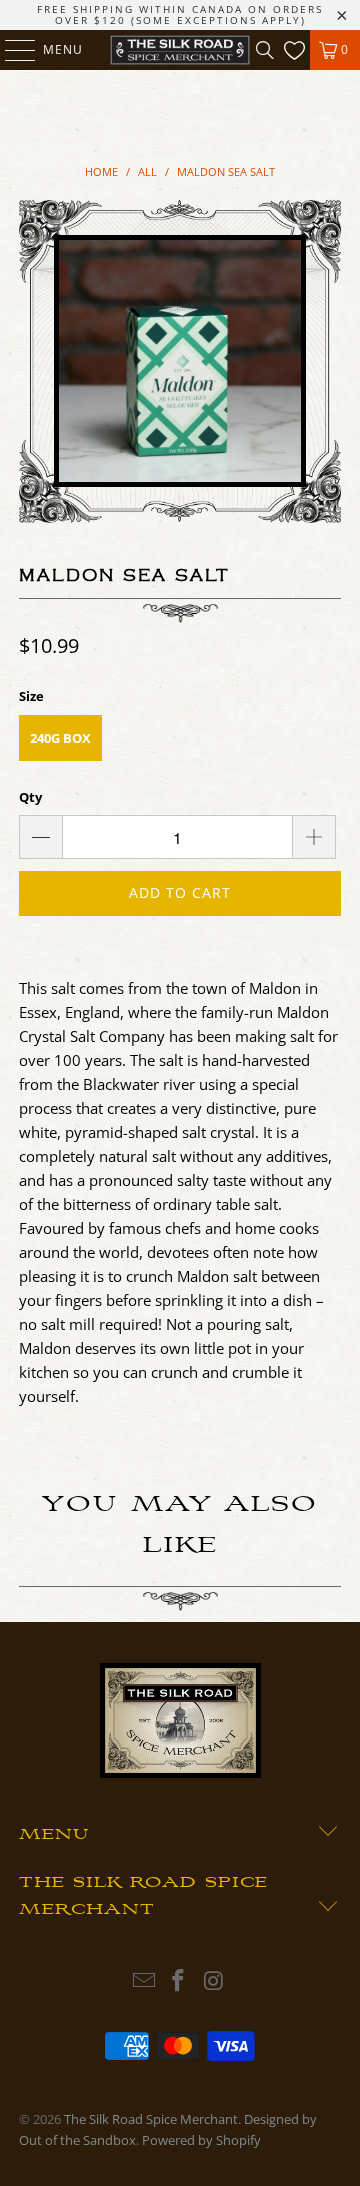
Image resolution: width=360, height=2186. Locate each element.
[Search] (265, 50)
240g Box (60, 738)
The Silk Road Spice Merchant (151, 2119)
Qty (30, 797)
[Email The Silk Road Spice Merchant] (144, 1981)
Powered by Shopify (201, 2140)
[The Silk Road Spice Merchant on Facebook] (179, 1981)
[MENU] (10, 50)
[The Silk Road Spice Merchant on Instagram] (214, 1981)
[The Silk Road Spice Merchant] (180, 50)
